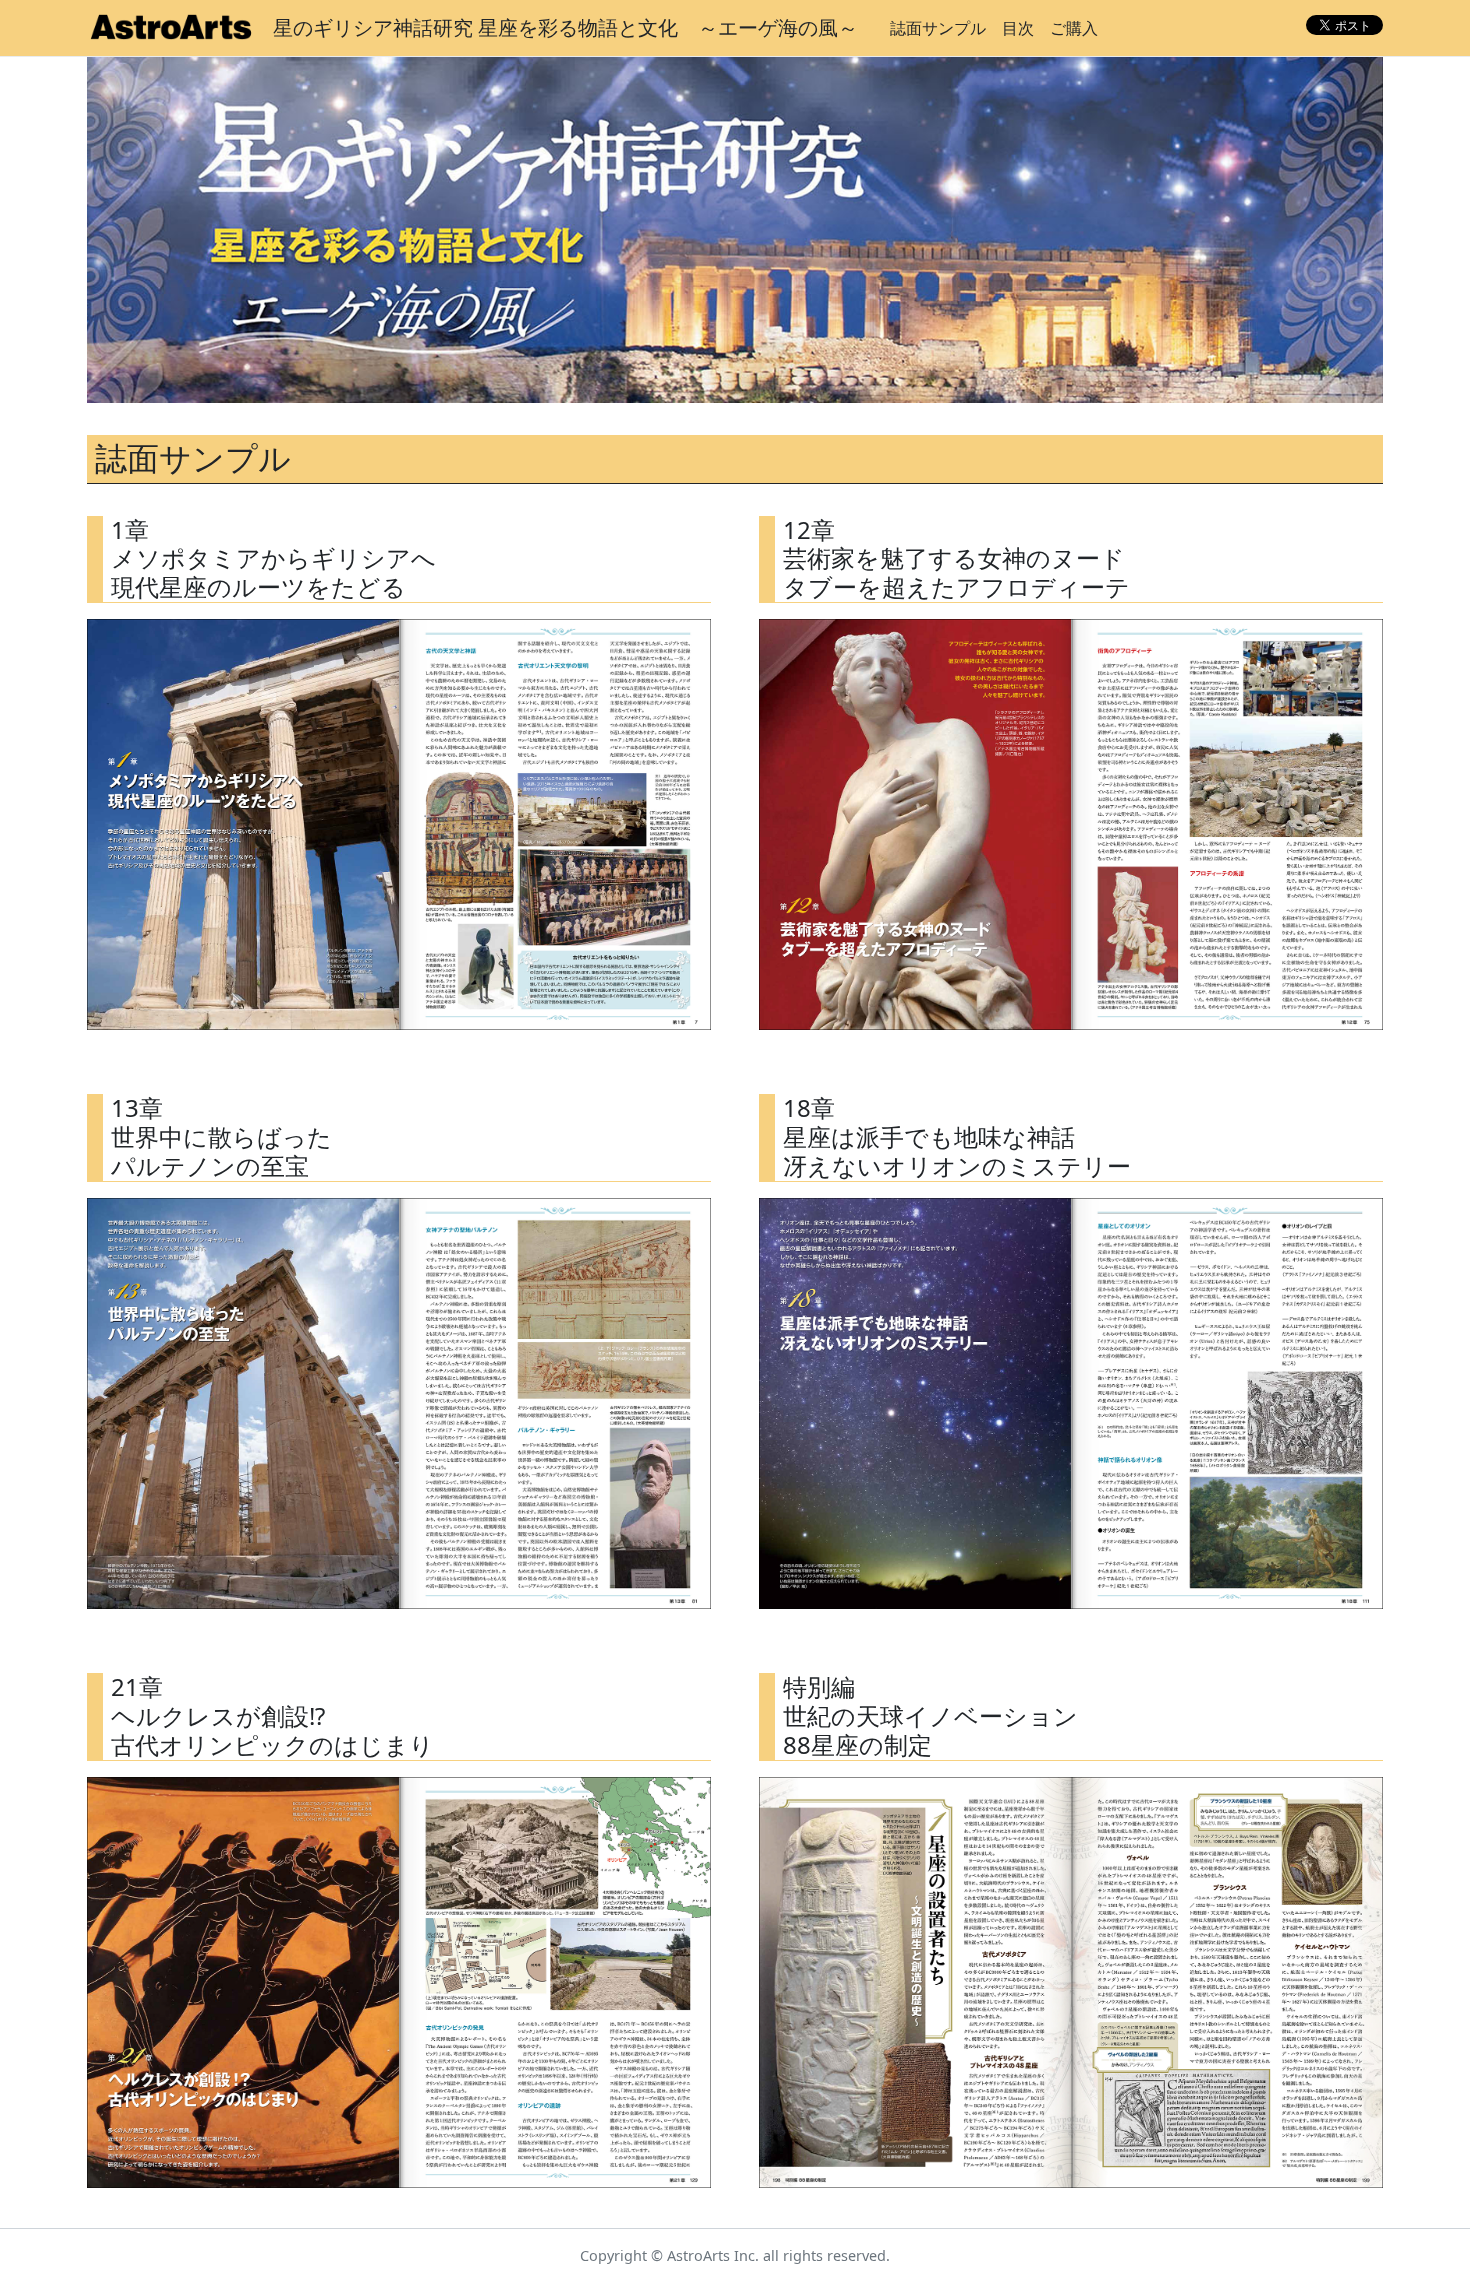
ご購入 (1074, 28)
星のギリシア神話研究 (565, 27)
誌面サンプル (938, 28)
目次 (1018, 28)
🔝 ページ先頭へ (1094, 2263)
